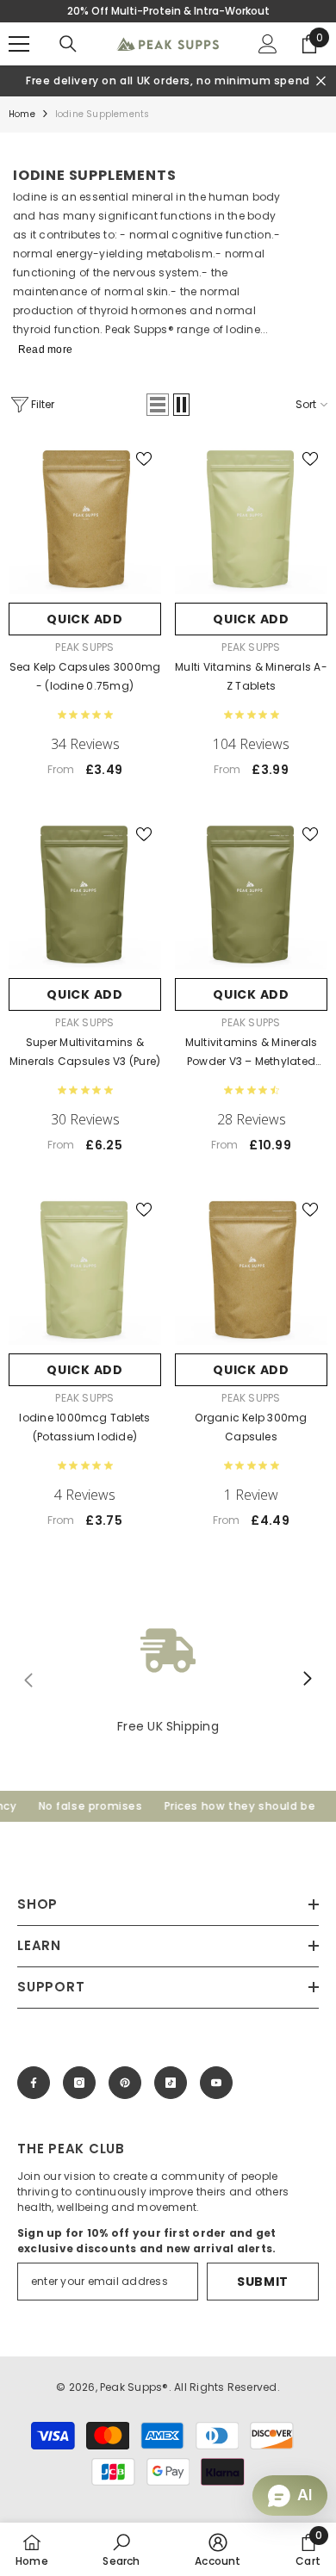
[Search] (68, 44)
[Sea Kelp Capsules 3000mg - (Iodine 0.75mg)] (85, 518)
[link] (168, 1679)
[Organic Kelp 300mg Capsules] (251, 1269)
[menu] (19, 44)
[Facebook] (34, 2083)
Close (321, 81)
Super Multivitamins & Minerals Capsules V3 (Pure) (85, 1052)
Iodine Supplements (103, 114)
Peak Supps (84, 647)
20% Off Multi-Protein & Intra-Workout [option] (168, 11)
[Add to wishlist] (144, 459)
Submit (263, 2282)
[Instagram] (79, 2083)
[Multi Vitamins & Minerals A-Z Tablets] (251, 518)
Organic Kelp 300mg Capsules (251, 1427)
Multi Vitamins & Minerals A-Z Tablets (251, 676)
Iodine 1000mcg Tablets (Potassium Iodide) (84, 1427)
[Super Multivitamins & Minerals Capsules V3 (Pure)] (85, 893)
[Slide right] (307, 1680)
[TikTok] (171, 2083)
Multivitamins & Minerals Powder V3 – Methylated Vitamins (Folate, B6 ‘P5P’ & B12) (251, 1053)
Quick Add (84, 619)
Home (22, 114)
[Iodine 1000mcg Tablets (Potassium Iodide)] (85, 1269)
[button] (158, 405)
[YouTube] (216, 2083)
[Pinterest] (125, 2083)
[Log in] (268, 44)
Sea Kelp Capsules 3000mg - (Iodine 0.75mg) (85, 676)
